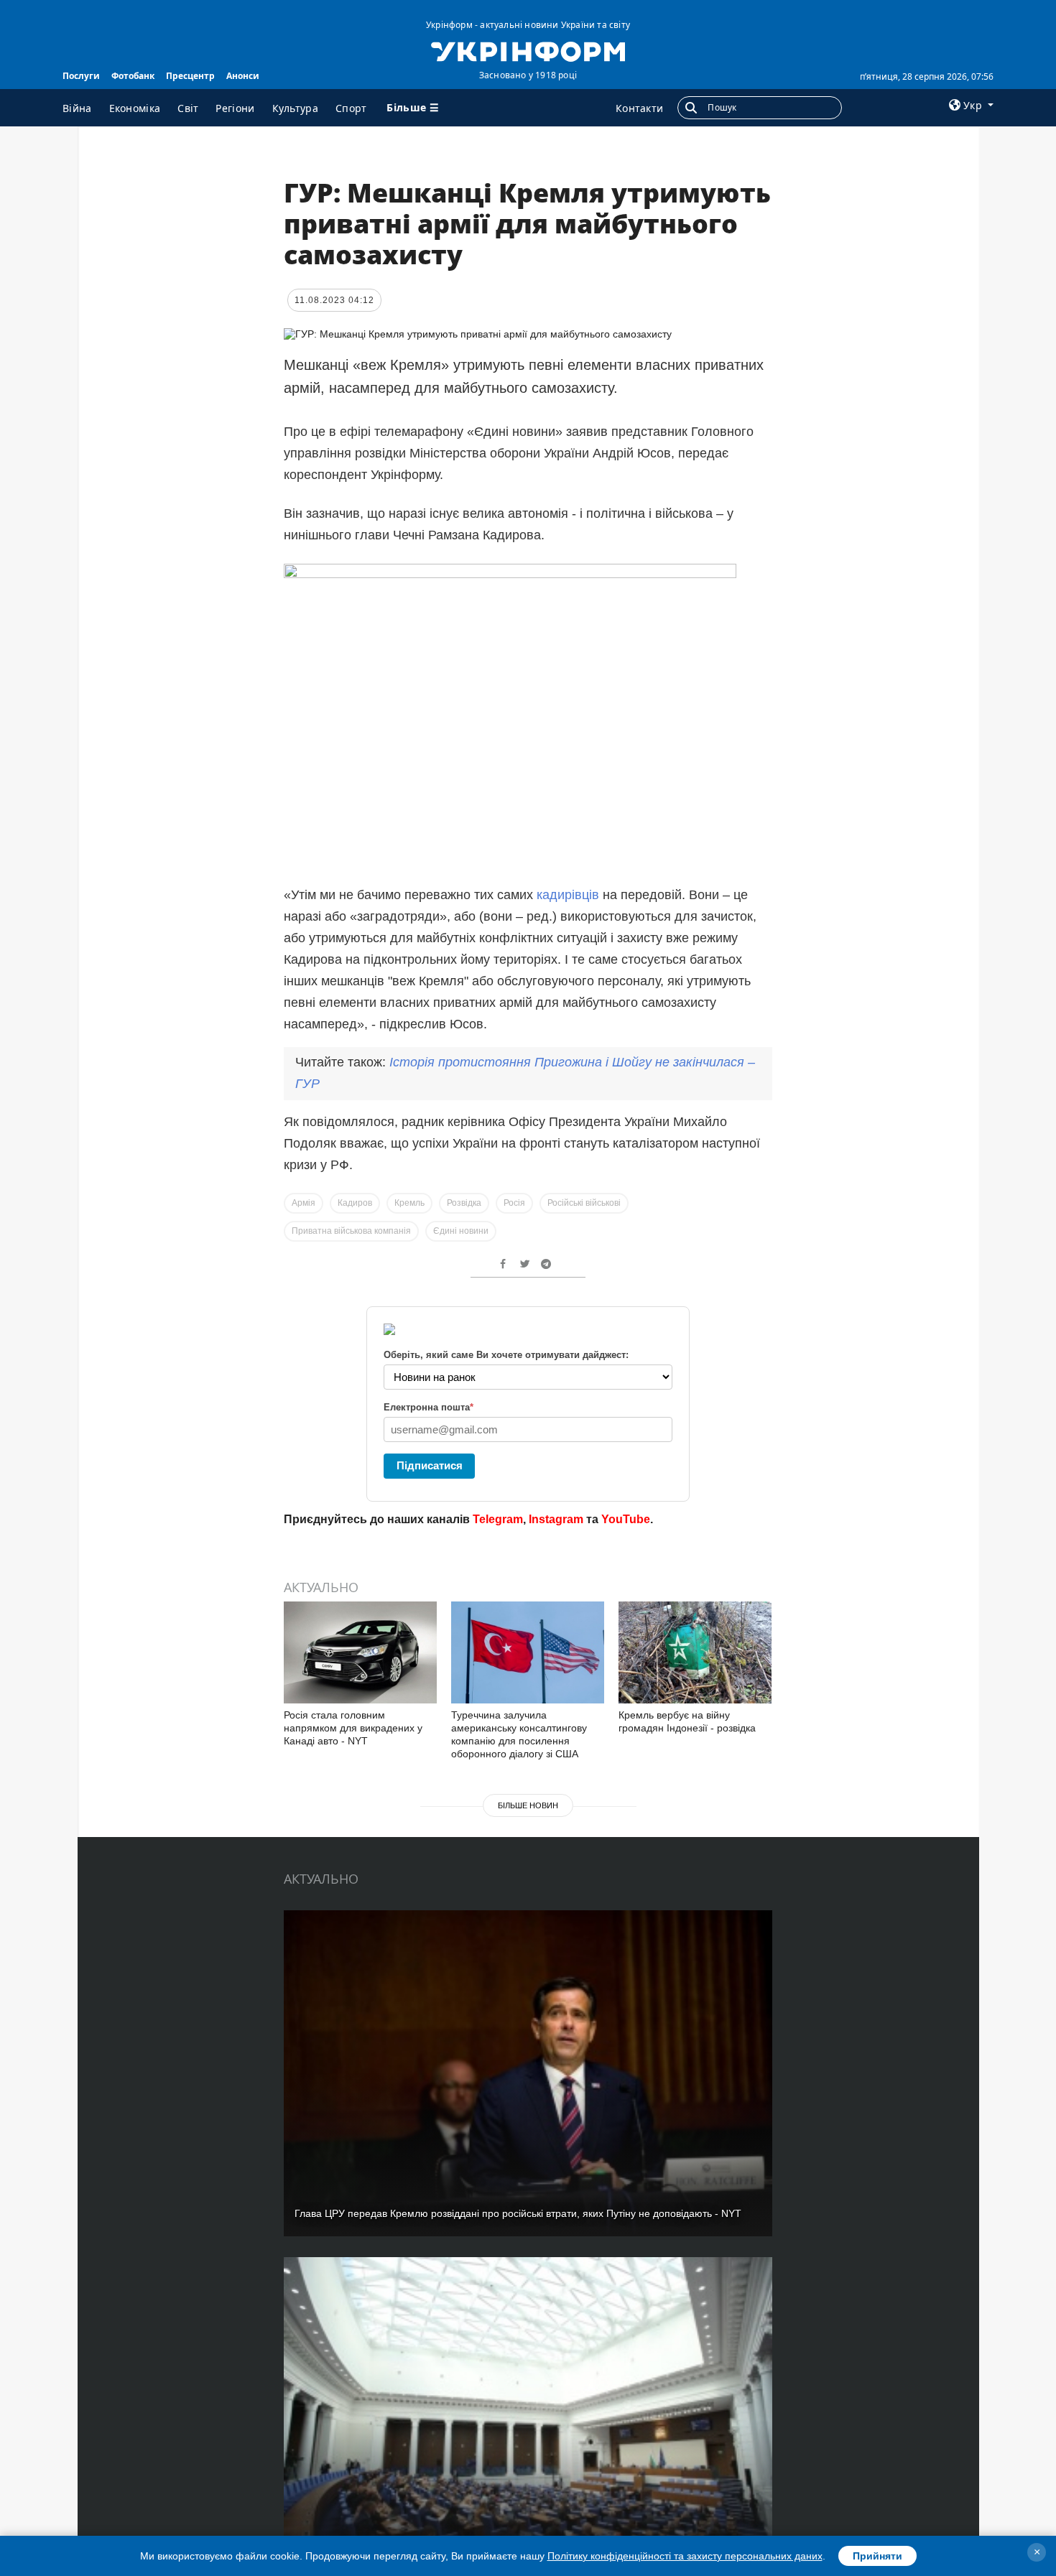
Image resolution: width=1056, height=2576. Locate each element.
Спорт (351, 108)
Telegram (498, 1519)
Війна (77, 108)
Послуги (81, 76)
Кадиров (355, 1203)
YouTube (626, 1519)
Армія (304, 1203)
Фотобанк (133, 76)
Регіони (235, 108)
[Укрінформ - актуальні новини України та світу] (528, 50)
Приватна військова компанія (351, 1231)
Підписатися (430, 1465)
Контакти (639, 108)
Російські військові (584, 1203)
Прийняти (877, 2556)
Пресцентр (190, 76)
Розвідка (464, 1203)
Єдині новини (461, 1231)
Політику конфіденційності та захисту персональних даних (685, 2556)
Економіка (135, 108)
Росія (514, 1203)
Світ (188, 108)
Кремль (409, 1203)
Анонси (243, 76)
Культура (295, 108)
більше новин (528, 1805)
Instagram (556, 1519)
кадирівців (568, 895)
